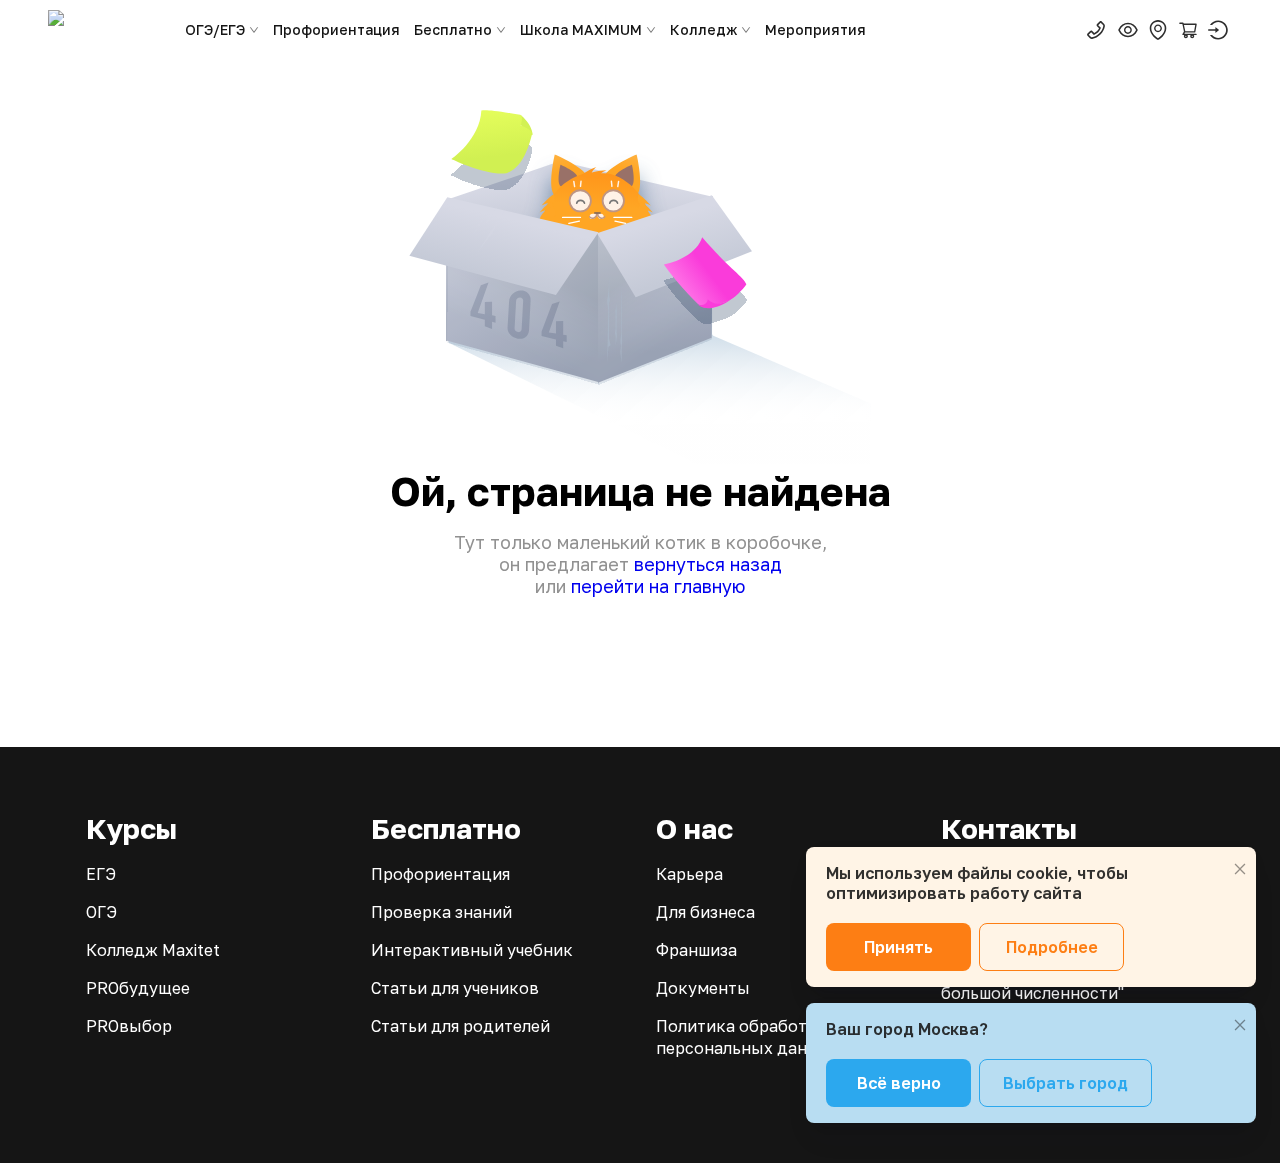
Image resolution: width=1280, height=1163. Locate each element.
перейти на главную (658, 586)
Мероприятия (815, 29)
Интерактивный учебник (472, 950)
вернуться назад (708, 564)
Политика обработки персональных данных (747, 1037)
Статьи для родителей (460, 1026)
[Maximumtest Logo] (107, 30)
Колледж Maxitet (153, 950)
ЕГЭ (101, 874)
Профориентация (336, 29)
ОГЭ (101, 912)
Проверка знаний (441, 912)
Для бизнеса (705, 912)
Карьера (689, 874)
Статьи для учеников (455, 988)
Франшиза (696, 950)
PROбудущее (138, 988)
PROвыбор (129, 1026)
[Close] (1240, 869)
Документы (703, 988)
